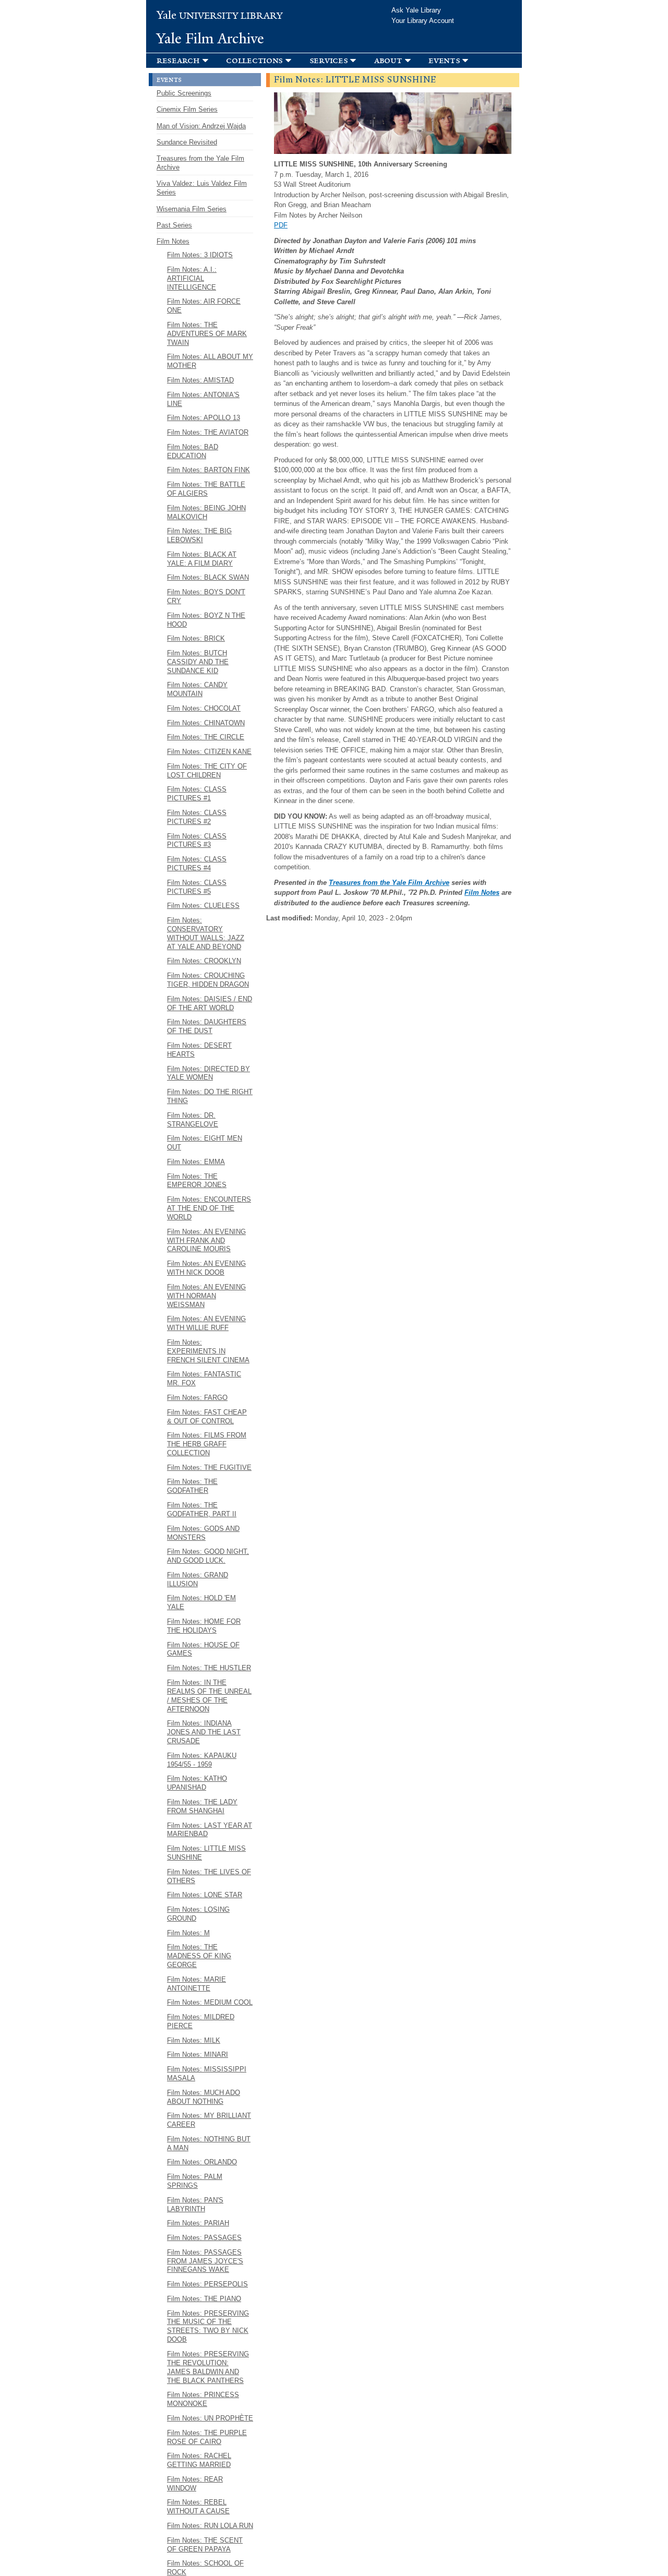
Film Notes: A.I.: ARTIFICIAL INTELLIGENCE (192, 278)
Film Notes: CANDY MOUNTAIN (197, 689)
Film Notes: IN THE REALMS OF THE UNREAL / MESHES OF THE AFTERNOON (209, 1696)
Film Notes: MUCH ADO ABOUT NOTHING (204, 2097)
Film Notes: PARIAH (198, 2223)
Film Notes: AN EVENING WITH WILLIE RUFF (206, 1323)
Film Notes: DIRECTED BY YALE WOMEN (208, 1073)
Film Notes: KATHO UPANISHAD (197, 1783)
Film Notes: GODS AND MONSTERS (203, 1533)
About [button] (388, 60)
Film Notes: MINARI (198, 2054)
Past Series (174, 225)
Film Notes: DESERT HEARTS (199, 1050)
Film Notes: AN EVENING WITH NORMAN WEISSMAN (206, 1296)
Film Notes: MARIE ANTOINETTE (196, 1984)
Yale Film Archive (210, 39)
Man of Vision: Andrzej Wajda (201, 126)
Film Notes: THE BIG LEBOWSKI (199, 535)
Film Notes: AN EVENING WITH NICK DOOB (206, 1268)
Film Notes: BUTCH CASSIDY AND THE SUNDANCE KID (198, 662)
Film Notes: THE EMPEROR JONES (197, 1181)
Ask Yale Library (416, 10)
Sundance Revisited (187, 142)
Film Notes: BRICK (196, 638)
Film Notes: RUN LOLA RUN (210, 2526)
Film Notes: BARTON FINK (208, 470)
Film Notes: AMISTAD (200, 380)
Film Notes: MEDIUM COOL (210, 2002)
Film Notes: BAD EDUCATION (193, 451)
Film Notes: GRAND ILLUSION (198, 1579)
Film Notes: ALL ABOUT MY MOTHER (210, 361)
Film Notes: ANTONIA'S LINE (203, 399)
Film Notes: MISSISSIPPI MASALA (207, 2074)
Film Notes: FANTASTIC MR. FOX (204, 1379)
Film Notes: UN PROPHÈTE (210, 2418)
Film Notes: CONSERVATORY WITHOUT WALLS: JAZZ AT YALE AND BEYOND (206, 933)
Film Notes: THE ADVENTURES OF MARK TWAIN (207, 334)
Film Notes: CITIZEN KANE (209, 752)
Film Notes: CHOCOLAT (204, 708)
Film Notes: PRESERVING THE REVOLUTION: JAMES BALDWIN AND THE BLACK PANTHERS (208, 2367)
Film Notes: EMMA (196, 1162)
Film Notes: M (188, 1933)
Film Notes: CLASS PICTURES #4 (197, 864)
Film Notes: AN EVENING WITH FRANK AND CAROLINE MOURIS (206, 1241)
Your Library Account (423, 21)
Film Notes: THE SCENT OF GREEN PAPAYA (205, 2545)
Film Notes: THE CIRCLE (206, 737)
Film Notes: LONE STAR (205, 1895)
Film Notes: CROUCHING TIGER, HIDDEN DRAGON (208, 980)
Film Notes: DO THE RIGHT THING (210, 1096)
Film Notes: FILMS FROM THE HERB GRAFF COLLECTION (207, 1444)
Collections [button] (254, 60)
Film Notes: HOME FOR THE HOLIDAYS (204, 1626)
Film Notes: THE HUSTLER (209, 1668)
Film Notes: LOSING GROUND (198, 1914)
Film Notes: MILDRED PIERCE (201, 2021)
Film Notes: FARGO (197, 1398)
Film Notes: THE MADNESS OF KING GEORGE (199, 1956)
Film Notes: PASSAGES (204, 2238)
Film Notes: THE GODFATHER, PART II (202, 1509)
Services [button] (329, 60)
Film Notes (482, 892)
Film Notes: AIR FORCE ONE (204, 306)
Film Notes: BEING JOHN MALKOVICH (206, 512)
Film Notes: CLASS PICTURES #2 (197, 817)
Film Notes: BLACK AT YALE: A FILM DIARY (202, 559)
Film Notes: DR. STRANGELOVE (193, 1120)
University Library (220, 16)
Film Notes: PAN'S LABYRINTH (195, 2204)
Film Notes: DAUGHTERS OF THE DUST (207, 1026)
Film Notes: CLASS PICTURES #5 (197, 887)
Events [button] (444, 60)
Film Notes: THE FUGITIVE (209, 1467)
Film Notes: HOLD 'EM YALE (201, 1602)
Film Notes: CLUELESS (203, 906)
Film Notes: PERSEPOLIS (207, 2284)
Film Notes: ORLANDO (202, 2162)
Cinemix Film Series (187, 109)
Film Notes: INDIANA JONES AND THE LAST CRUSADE (204, 1732)
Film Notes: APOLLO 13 (204, 418)
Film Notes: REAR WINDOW (195, 2484)
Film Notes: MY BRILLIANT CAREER (209, 2120)
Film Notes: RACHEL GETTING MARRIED (199, 2460)
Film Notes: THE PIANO (204, 2299)
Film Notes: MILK (194, 2040)
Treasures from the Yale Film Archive (389, 883)
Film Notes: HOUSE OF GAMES (203, 1649)
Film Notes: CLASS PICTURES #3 (197, 841)
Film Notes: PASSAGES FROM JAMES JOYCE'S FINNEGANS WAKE (205, 2261)
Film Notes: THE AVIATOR (208, 432)
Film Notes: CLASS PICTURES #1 (197, 794)
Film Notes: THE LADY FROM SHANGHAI (202, 1806)
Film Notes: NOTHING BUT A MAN (209, 2143)
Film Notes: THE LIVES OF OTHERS (209, 1876)
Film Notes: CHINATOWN (206, 723)
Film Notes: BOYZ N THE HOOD (206, 620)
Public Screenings (184, 93)
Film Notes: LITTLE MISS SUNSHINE (206, 1853)
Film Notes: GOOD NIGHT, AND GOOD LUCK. (208, 1556)
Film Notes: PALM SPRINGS (195, 2181)
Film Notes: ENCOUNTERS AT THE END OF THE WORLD (209, 1208)
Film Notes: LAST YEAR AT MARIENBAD (210, 1830)
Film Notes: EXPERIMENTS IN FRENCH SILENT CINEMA (208, 1351)
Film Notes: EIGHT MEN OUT (205, 1143)
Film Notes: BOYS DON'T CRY (206, 596)
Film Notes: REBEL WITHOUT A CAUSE (198, 2507)
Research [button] (178, 60)
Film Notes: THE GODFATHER (192, 1486)
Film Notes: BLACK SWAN (208, 577)
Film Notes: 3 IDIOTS (200, 255)
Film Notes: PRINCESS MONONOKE (203, 2399)
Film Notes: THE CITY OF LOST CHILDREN (207, 771)
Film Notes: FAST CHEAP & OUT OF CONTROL (207, 1417)
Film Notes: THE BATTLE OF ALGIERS (206, 489)
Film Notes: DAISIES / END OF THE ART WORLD (210, 1003)
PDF (281, 225)
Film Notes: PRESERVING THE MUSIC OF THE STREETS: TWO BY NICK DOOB (208, 2327)
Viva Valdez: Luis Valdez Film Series (202, 188)
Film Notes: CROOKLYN (204, 961)
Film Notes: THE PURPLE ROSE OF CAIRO (207, 2437)
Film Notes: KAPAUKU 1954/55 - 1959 (202, 1760)
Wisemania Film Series (192, 209)
